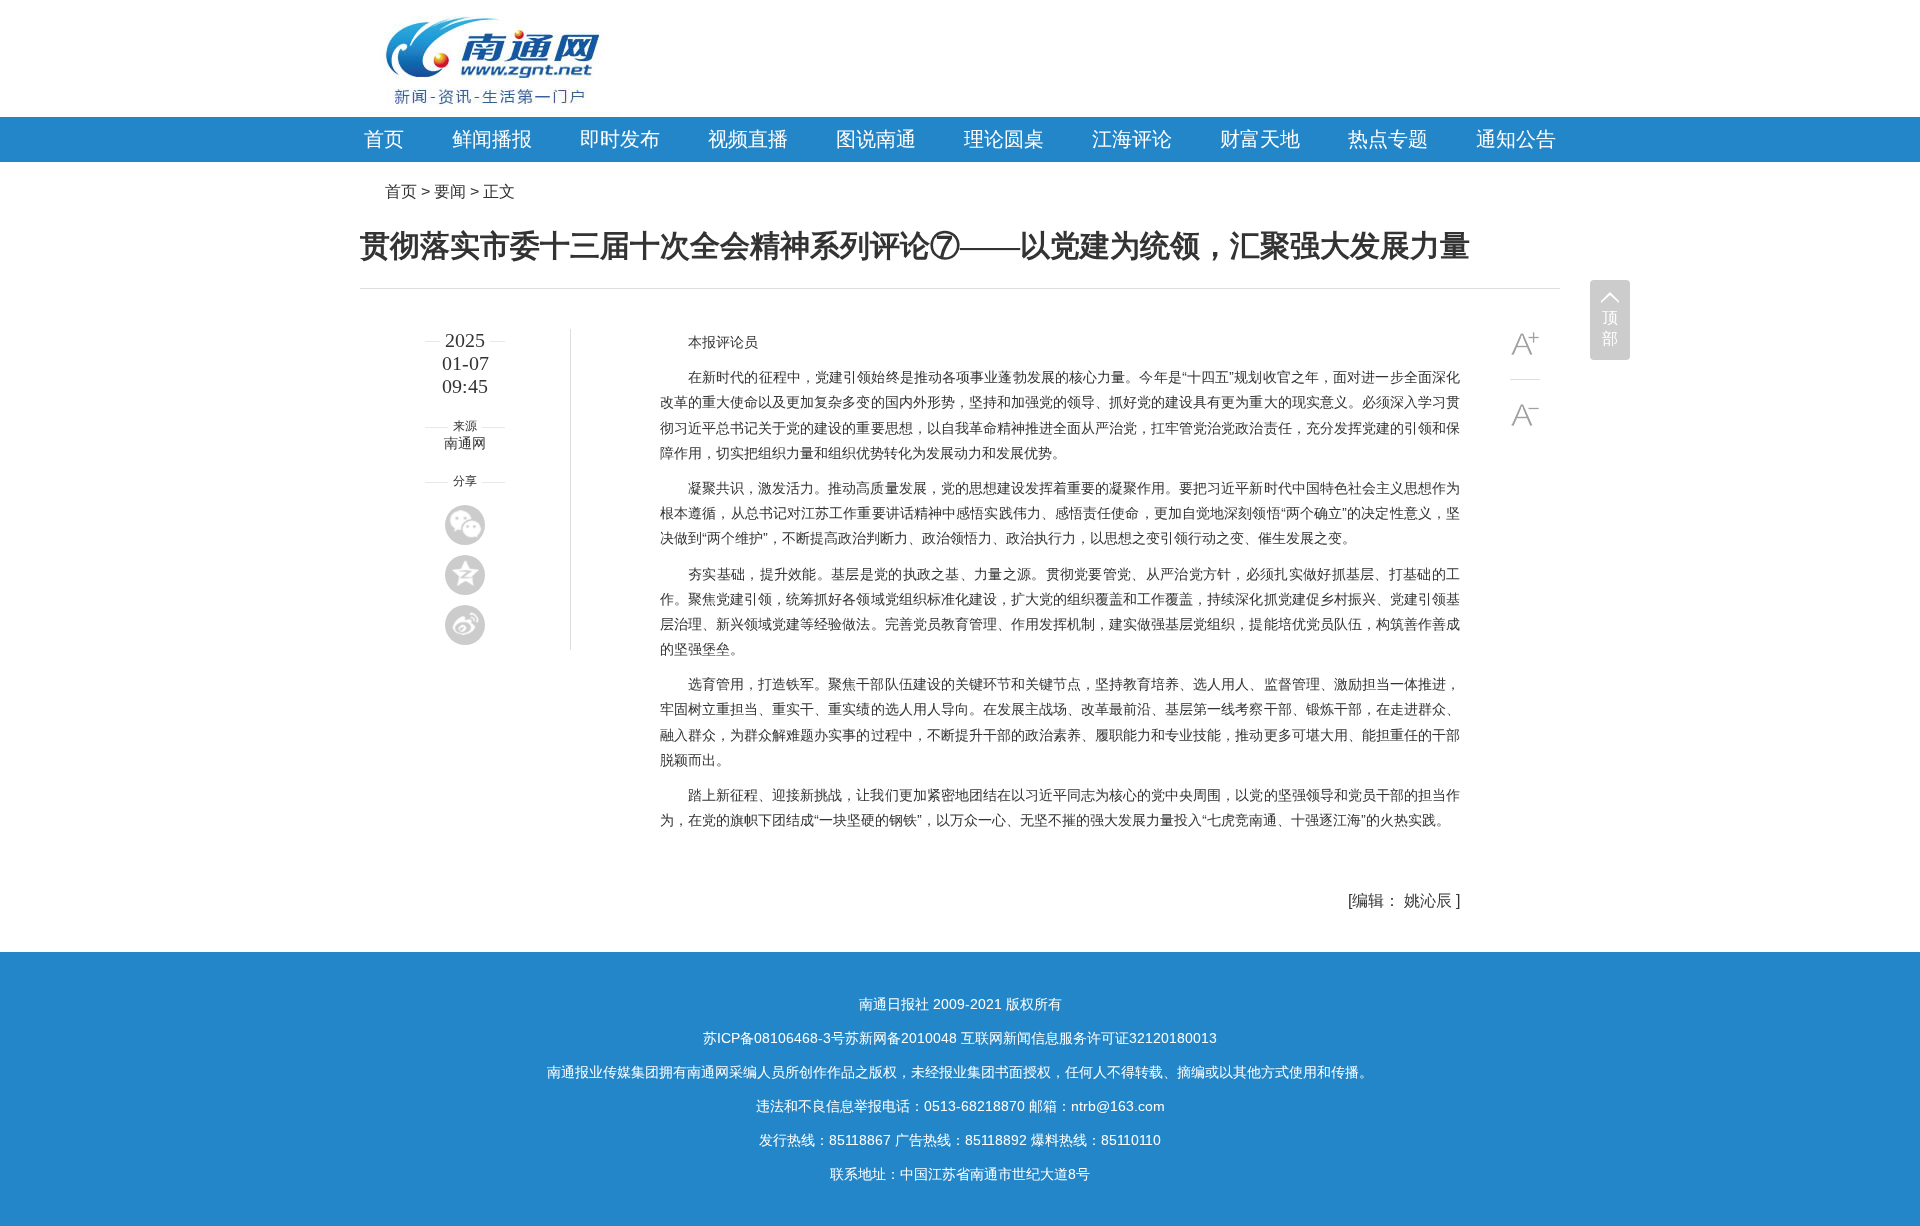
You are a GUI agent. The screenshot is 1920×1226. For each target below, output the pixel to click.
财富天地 (1260, 139)
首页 (384, 139)
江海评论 (1132, 139)
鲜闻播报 (492, 139)
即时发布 (620, 139)
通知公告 (1516, 139)
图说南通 (876, 139)
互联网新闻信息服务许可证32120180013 (1089, 1038)
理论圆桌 (1004, 139)
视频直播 (748, 139)
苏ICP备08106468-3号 (774, 1038)
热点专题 (1388, 139)
